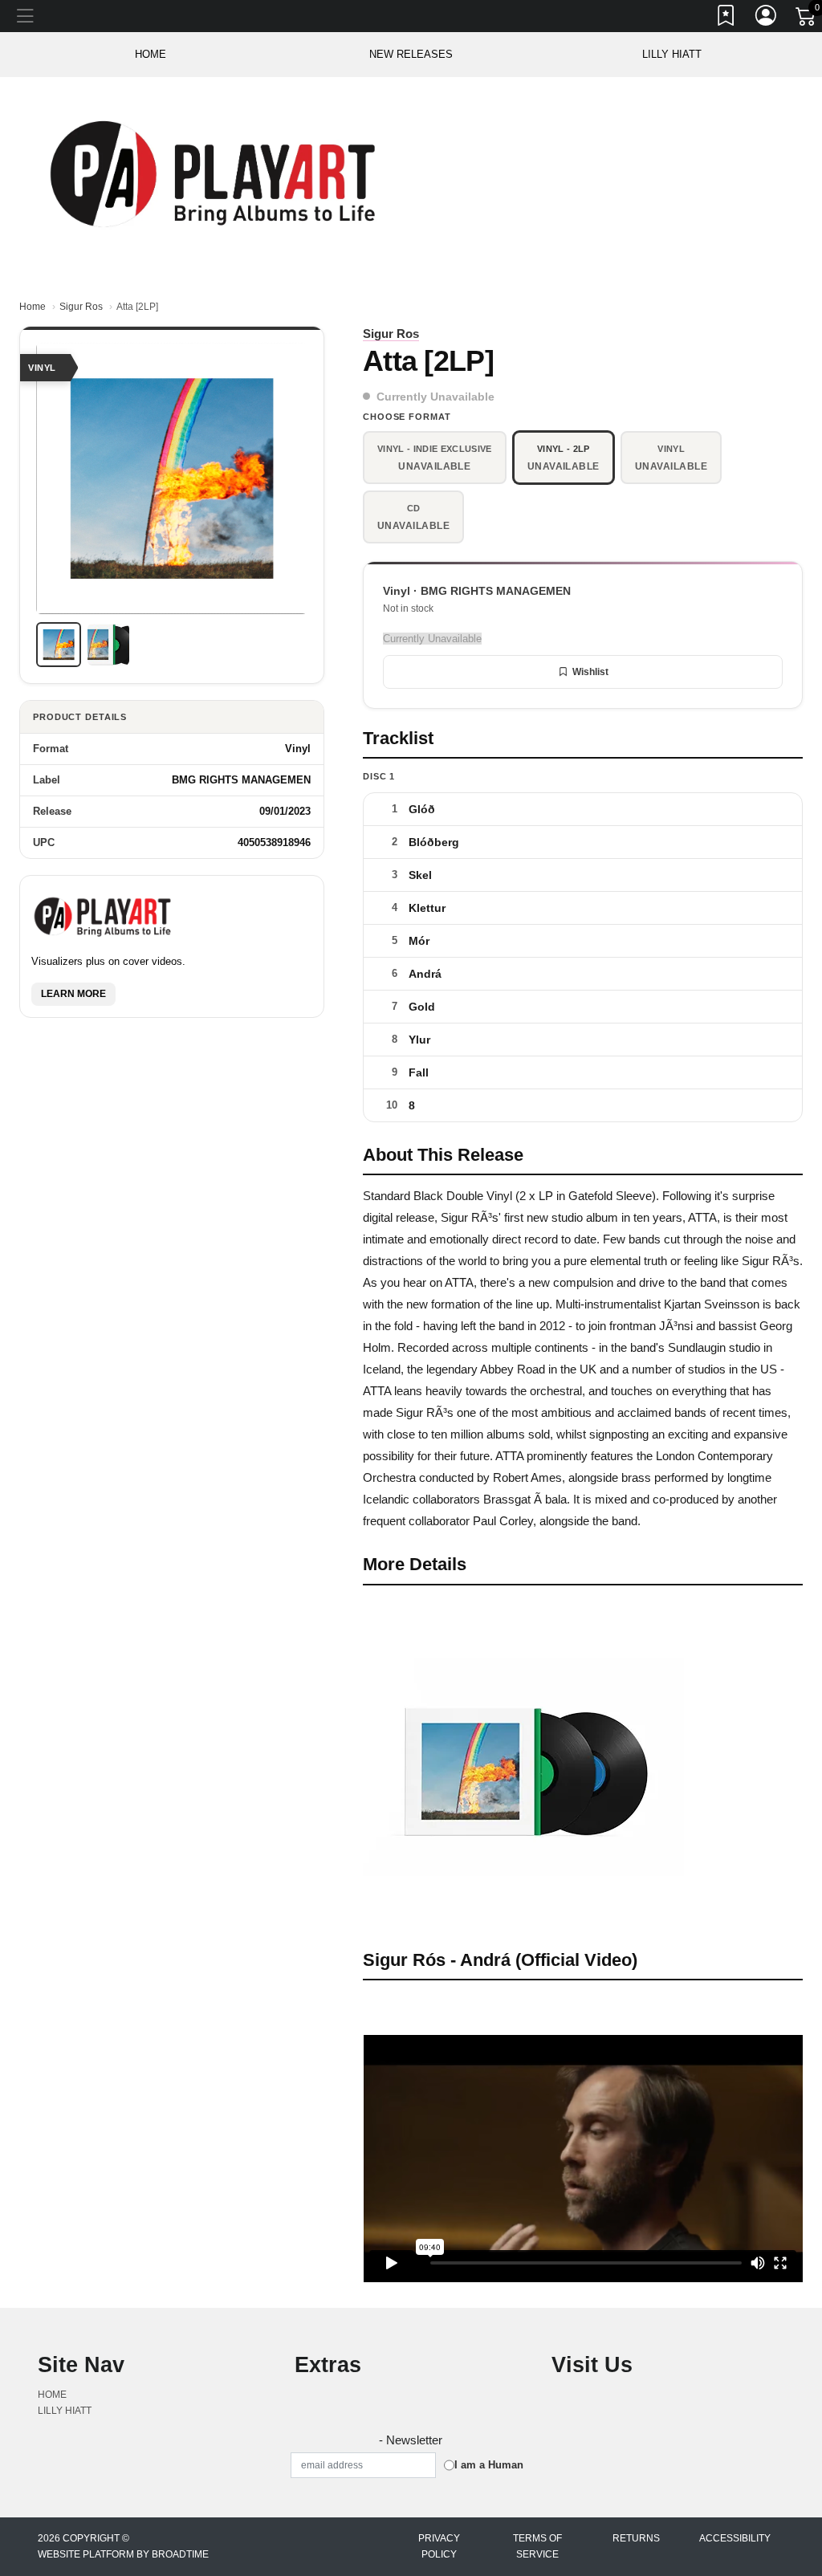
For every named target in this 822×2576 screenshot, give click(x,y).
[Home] (216, 173)
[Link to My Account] (767, 18)
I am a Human (489, 2465)
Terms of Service (537, 2546)
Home (33, 307)
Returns (636, 2538)
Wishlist (590, 672)
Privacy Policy (439, 2546)
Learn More (73, 994)
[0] (807, 19)
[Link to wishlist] (726, 18)
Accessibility (735, 2538)
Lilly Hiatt (672, 54)
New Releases (411, 54)
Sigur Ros (81, 307)
